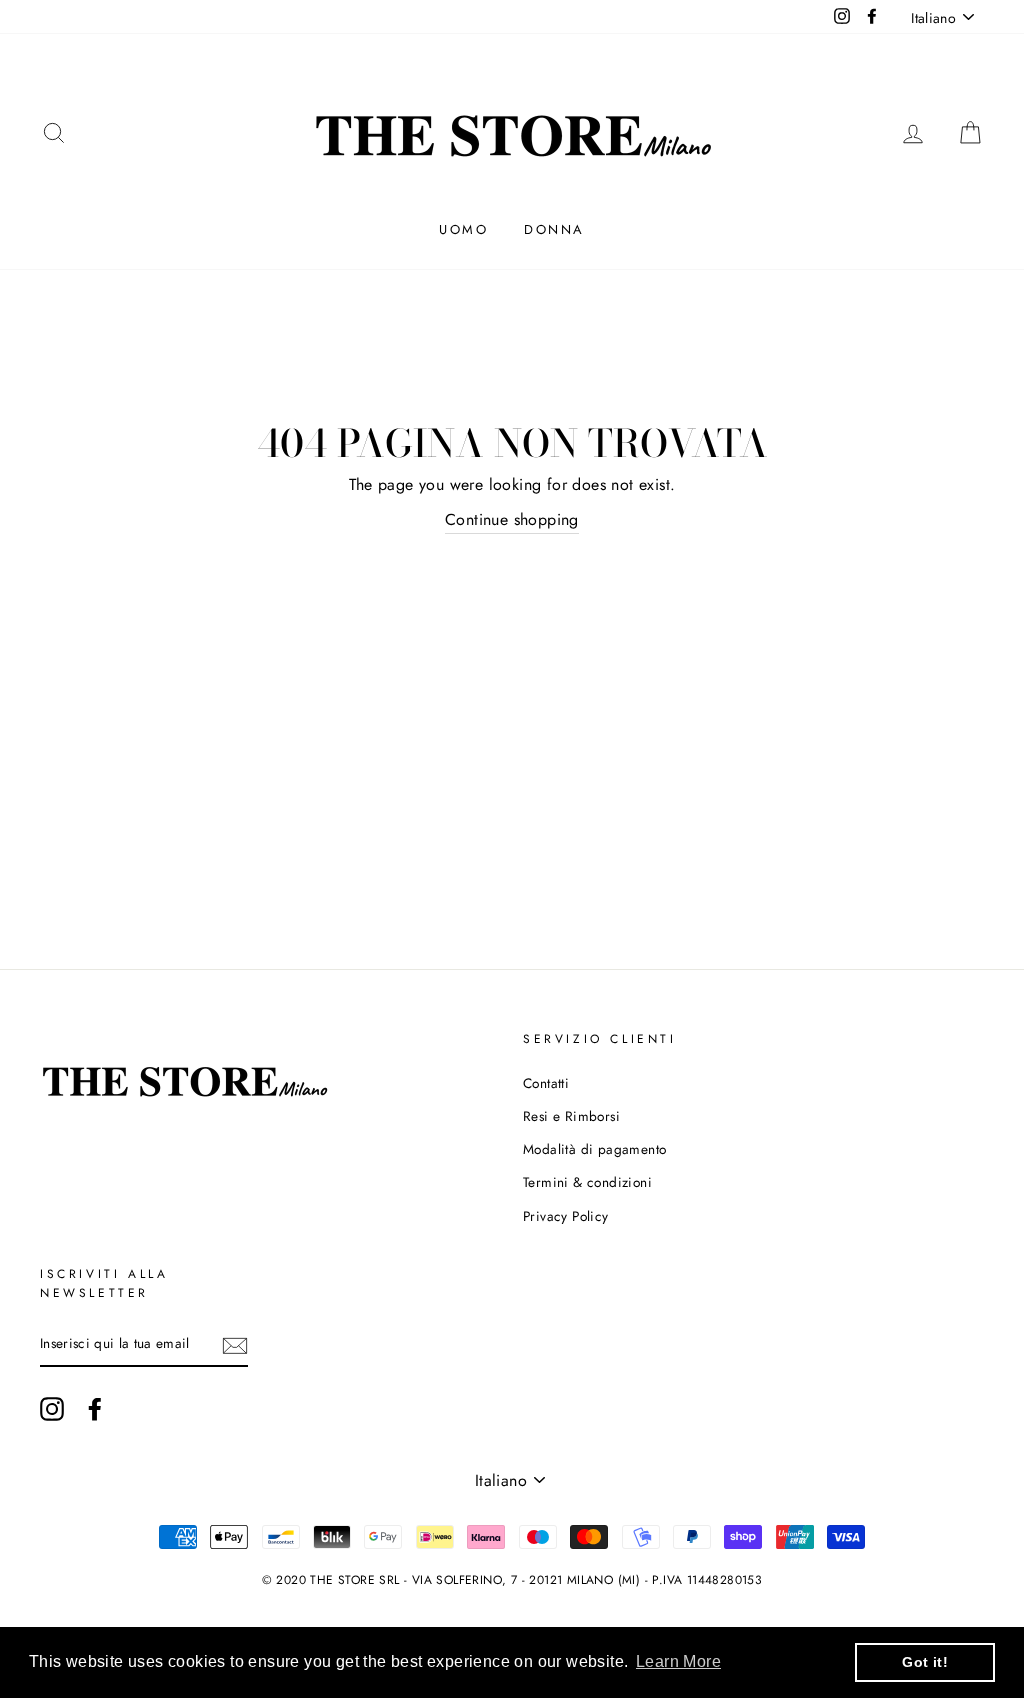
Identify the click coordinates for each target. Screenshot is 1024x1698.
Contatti (546, 1083)
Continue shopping (512, 519)
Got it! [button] (925, 1662)
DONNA (554, 229)
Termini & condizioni (587, 1182)
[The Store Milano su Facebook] (95, 1409)
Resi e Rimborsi (571, 1116)
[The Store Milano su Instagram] (52, 1409)
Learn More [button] (678, 1661)
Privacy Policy (566, 1216)
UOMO (463, 229)
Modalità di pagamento (594, 1149)
